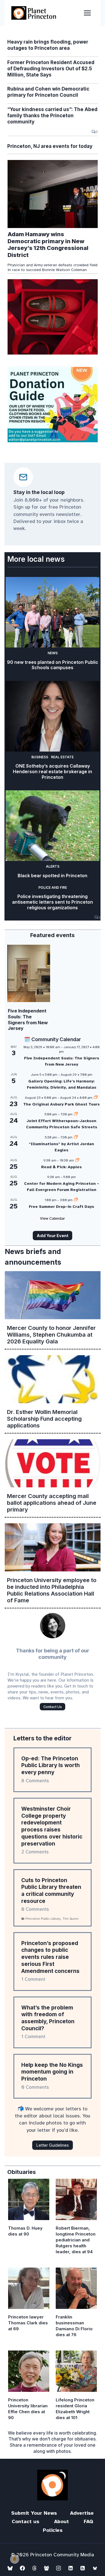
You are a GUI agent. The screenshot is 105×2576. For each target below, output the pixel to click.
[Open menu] (87, 13)
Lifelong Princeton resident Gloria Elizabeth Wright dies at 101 (75, 2409)
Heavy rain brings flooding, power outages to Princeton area (48, 45)
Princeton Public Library (43, 1919)
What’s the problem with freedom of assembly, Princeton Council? (48, 2018)
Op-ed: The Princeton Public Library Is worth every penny (51, 1765)
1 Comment (33, 1979)
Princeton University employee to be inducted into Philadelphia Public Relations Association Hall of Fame (52, 1590)
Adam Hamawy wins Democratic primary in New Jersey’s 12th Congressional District (48, 245)
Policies (53, 2530)
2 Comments (35, 1852)
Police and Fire (53, 887)
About (61, 2521)
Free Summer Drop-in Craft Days (61, 1207)
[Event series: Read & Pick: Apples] (77, 1160)
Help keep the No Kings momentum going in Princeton (52, 2072)
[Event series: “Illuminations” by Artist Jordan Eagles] (76, 1137)
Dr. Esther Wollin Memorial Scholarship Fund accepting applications (44, 1419)
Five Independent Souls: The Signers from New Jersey (28, 1019)
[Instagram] (59, 2568)
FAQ (88, 2521)
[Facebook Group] (46, 2568)
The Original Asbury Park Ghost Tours (61, 1104)
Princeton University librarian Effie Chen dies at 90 (28, 2409)
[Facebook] (22, 2568)
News (53, 653)
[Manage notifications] (15, 2559)
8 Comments (35, 1781)
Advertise (82, 2513)
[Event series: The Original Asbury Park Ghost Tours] (96, 1098)
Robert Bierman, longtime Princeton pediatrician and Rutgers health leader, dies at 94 (76, 2240)
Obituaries (22, 2172)
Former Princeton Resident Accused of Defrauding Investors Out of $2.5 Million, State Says (51, 69)
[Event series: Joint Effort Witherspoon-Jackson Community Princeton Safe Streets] (76, 1114)
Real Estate (62, 757)
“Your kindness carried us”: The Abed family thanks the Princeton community (52, 116)
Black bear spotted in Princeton (53, 876)
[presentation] (53, 194)
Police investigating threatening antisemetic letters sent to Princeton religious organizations (53, 902)
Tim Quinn (71, 1919)
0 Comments (35, 1909)
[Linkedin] (71, 2568)
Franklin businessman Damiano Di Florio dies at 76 (74, 2326)
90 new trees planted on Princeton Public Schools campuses (53, 665)
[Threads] (34, 2568)
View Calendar (53, 1218)
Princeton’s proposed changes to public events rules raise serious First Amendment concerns (50, 1957)
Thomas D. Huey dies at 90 (25, 2231)
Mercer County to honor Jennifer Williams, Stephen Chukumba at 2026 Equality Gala (51, 1335)
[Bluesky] (10, 2568)
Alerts (53, 866)
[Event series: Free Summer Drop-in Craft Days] (76, 1200)
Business (40, 757)
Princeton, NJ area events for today (50, 146)
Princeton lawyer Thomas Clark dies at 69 (28, 2323)
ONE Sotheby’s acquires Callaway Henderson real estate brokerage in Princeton (53, 772)
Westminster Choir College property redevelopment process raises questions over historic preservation (52, 1826)
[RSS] (83, 2568)
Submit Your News (34, 2513)
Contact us (25, 2521)
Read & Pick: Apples (61, 1167)
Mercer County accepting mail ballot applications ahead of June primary (52, 1503)
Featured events (53, 935)
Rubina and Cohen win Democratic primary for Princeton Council (48, 92)
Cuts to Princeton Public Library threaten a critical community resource (51, 1891)
